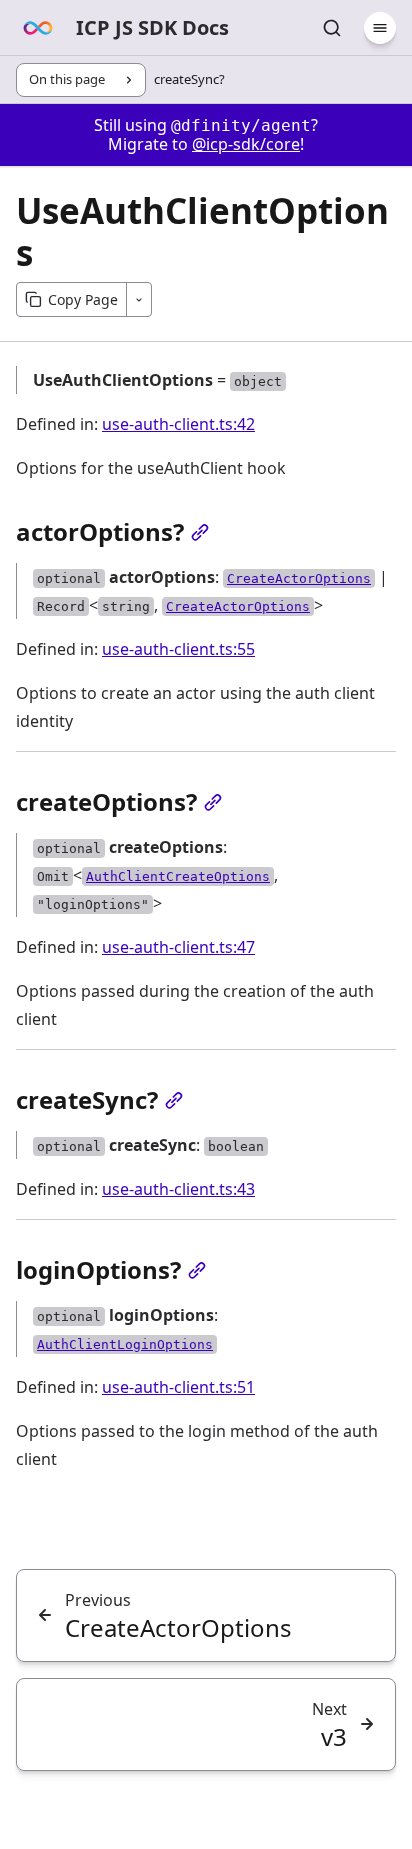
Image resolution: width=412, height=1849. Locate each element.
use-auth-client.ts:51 (178, 1387)
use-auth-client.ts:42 (178, 424)
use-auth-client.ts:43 (178, 1189)
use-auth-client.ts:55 (178, 649)
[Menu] (380, 28)
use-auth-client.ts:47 (178, 947)
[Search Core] (332, 28)
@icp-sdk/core (246, 144)
